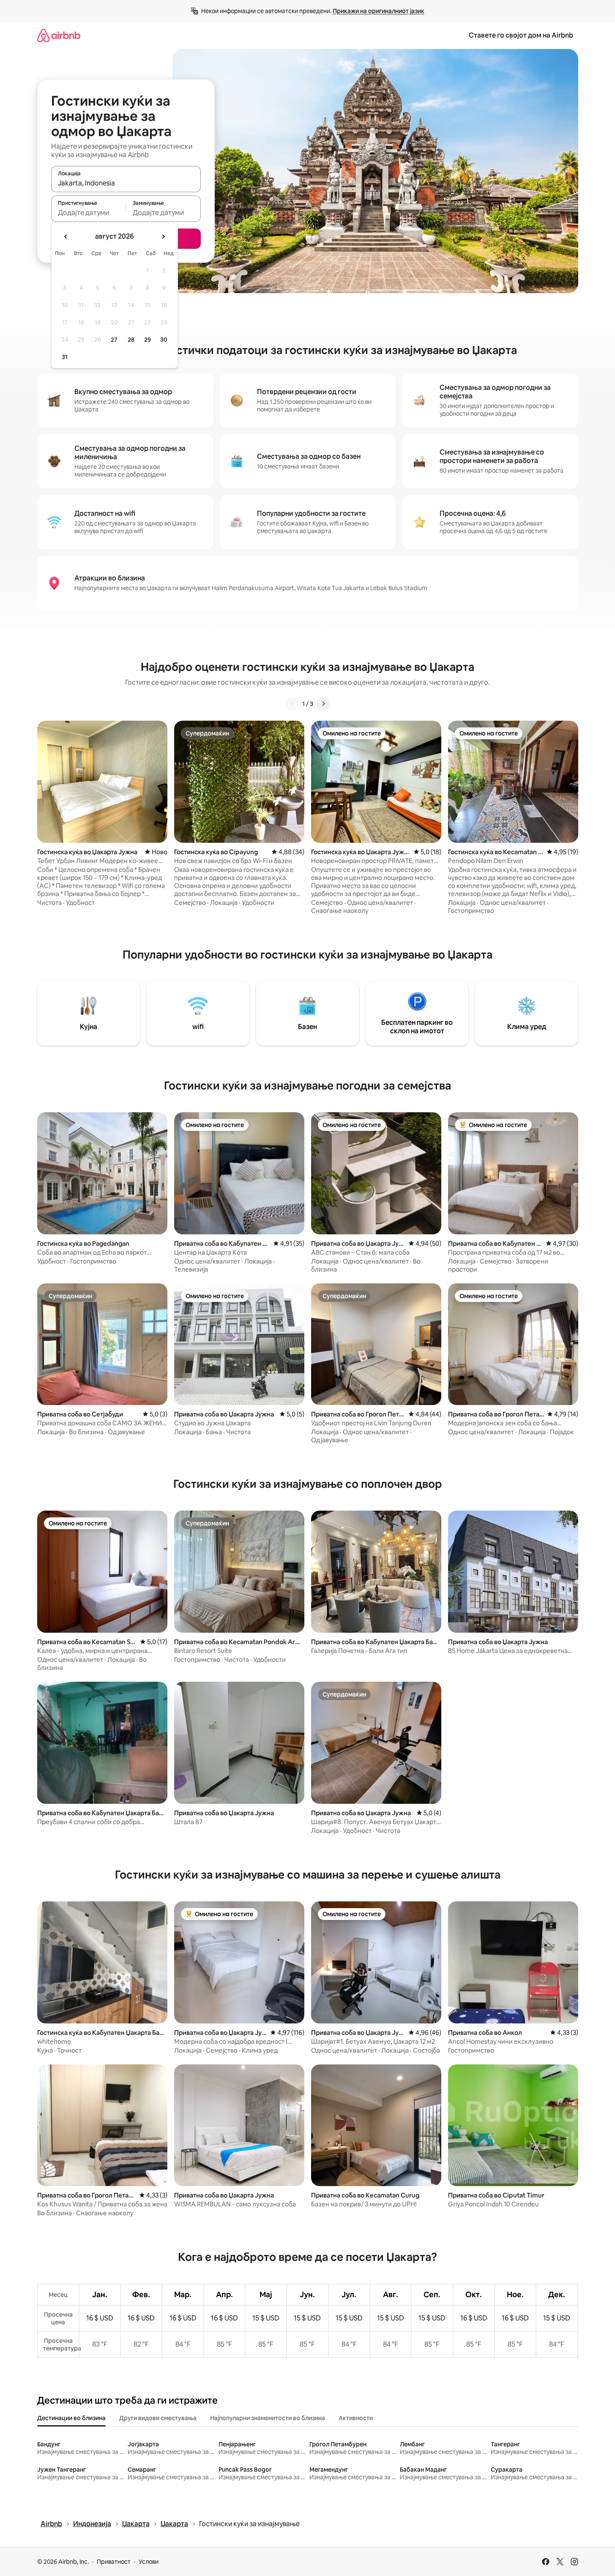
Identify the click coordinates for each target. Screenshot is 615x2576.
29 (148, 340)
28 (131, 340)
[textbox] (89, 212)
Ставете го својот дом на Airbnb (521, 35)
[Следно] (323, 704)
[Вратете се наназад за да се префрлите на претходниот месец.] (66, 237)
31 (65, 357)
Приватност (114, 2562)
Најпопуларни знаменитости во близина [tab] (268, 2418)
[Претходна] (292, 704)
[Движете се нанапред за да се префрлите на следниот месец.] (163, 237)
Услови (149, 2562)
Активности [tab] (356, 2418)
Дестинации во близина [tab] (71, 2418)
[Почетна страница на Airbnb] (59, 35)
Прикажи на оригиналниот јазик (379, 11)
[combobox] (126, 183)
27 (114, 340)
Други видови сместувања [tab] (158, 2418)
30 (164, 340)
